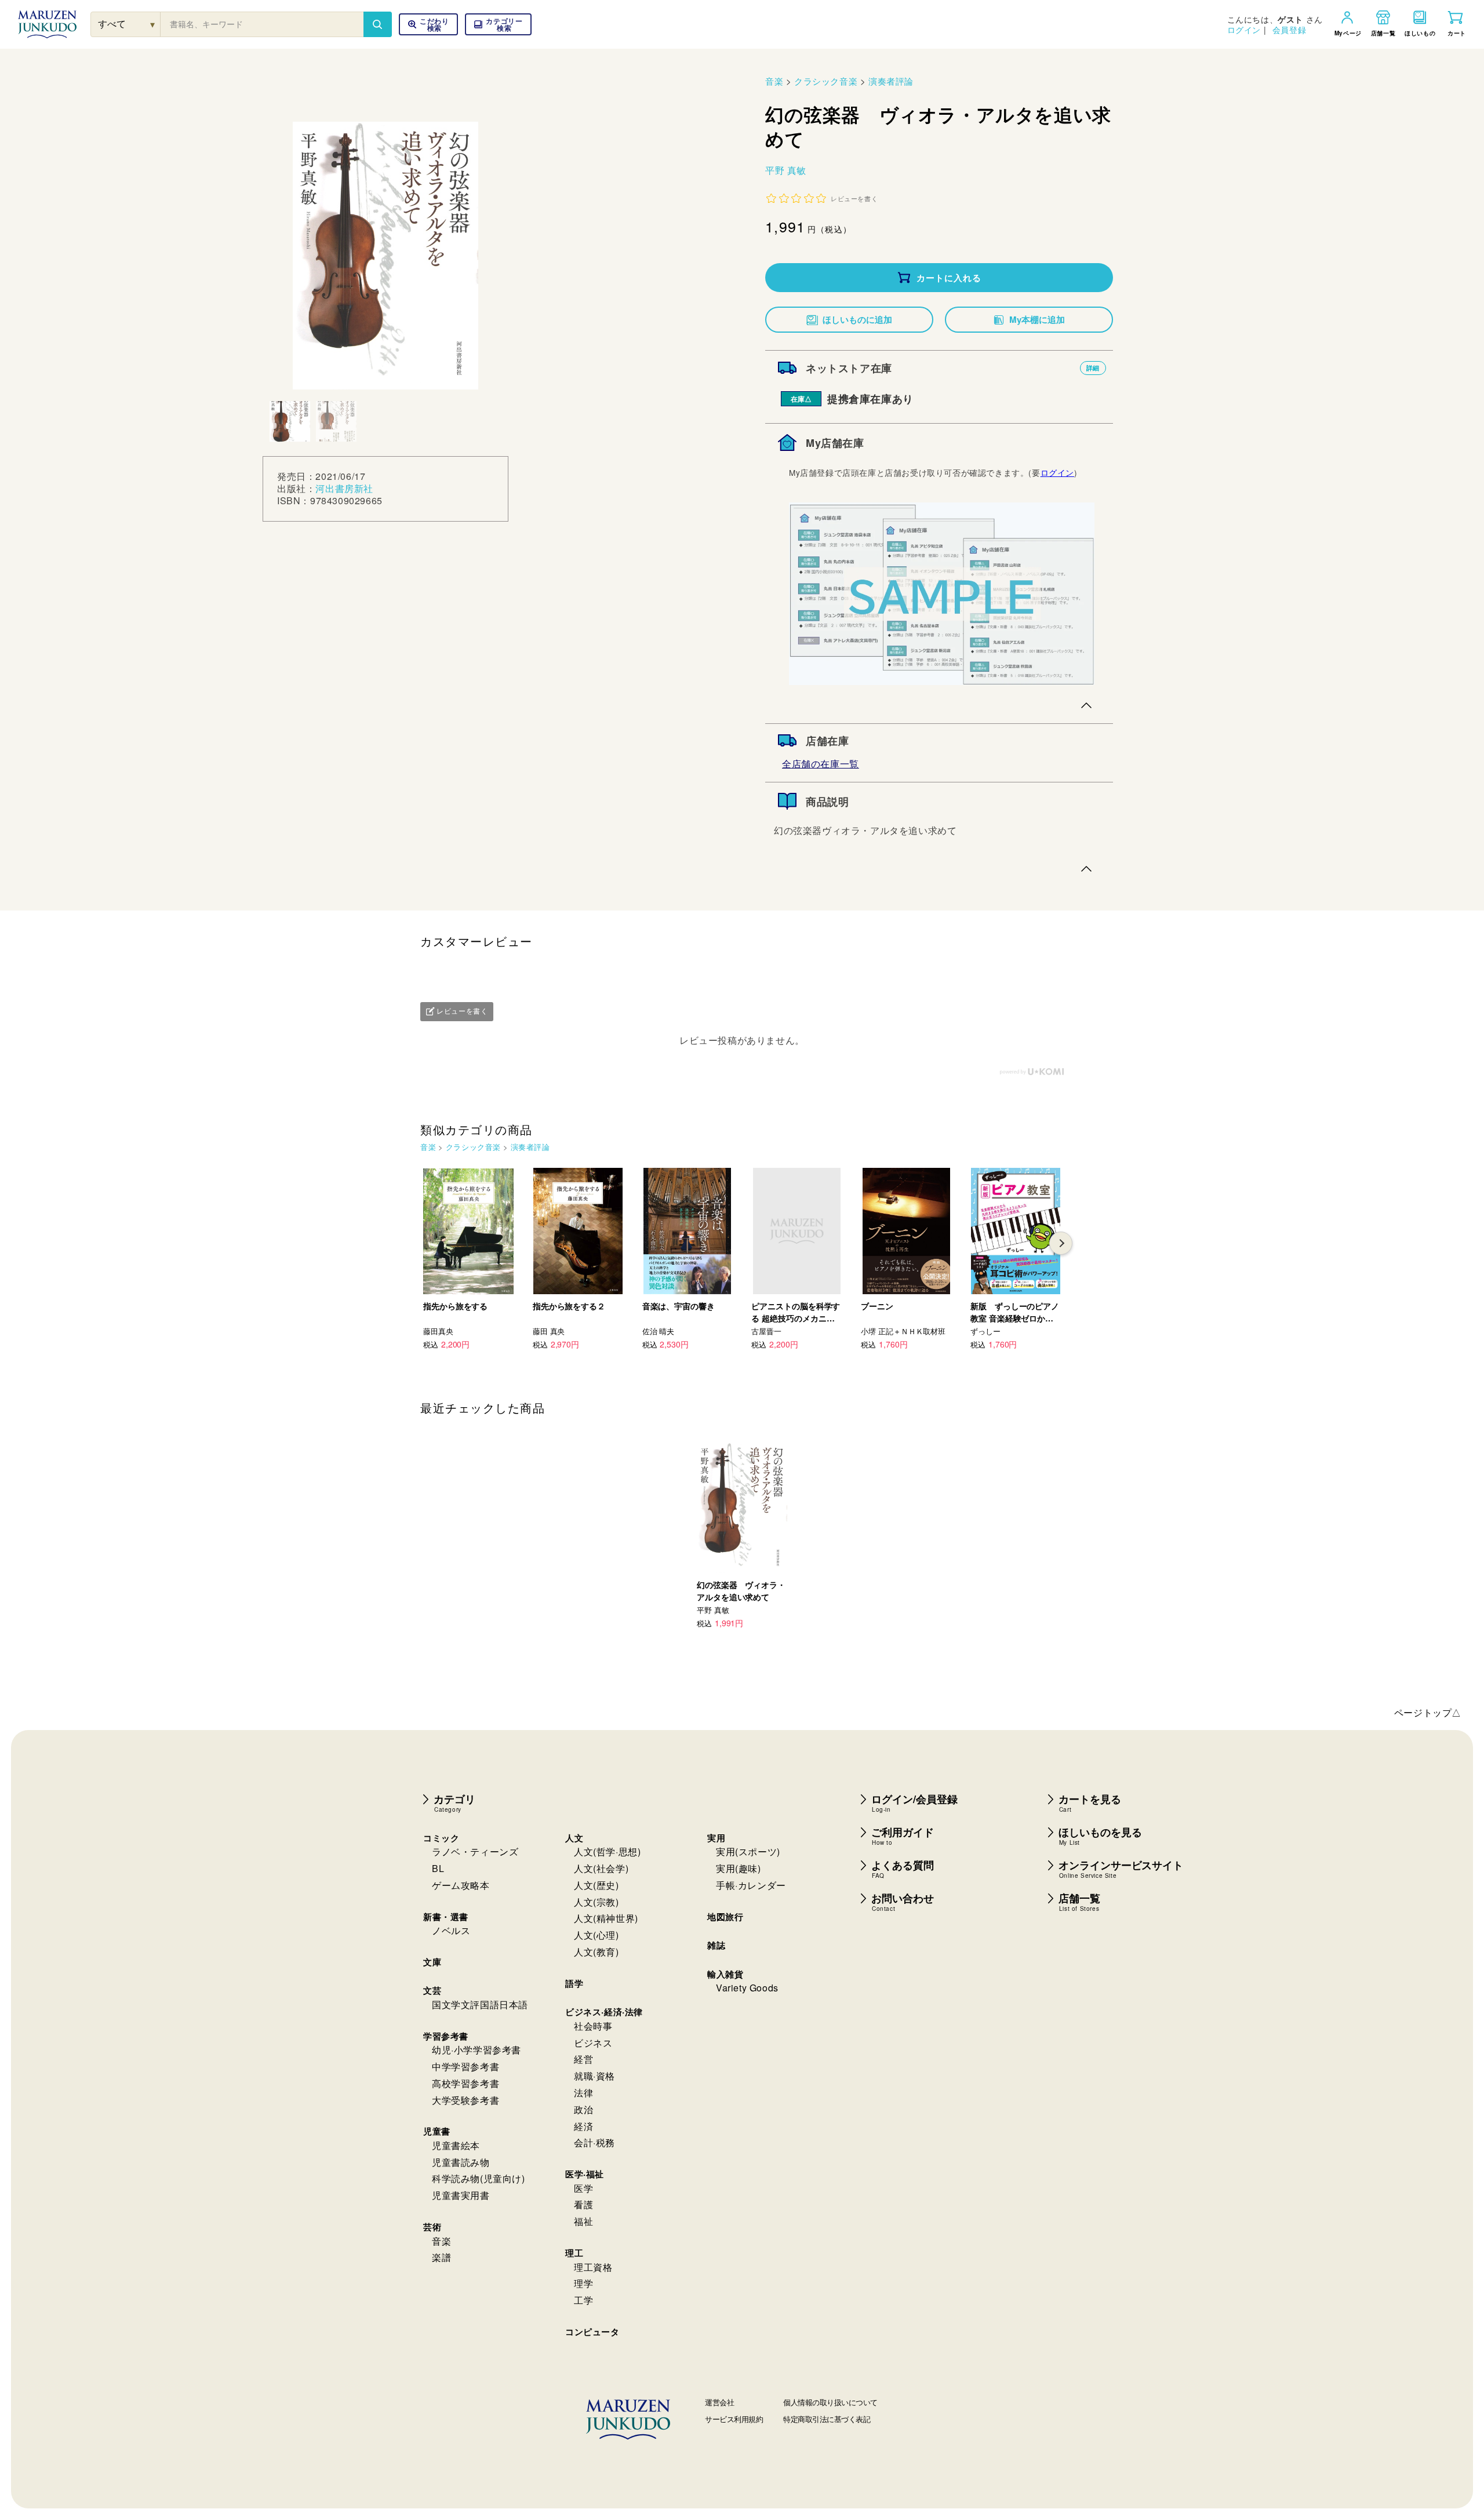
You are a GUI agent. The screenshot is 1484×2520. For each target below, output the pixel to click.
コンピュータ (592, 2332)
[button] (498, 24)
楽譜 (441, 2257)
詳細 (1093, 368)
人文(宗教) (596, 1902)
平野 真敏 (786, 170)
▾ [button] (153, 24)
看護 (583, 2204)
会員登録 (1289, 30)
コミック (441, 1838)
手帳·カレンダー (751, 1885)
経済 (583, 2126)
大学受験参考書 (465, 2100)
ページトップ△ (1428, 1712)
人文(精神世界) (606, 1918)
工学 (583, 2300)
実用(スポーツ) (748, 1851)
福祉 (583, 2221)
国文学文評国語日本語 (480, 2004)
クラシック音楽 (826, 81)
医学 (583, 2188)
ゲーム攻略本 (461, 1885)
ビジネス (593, 2043)
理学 (583, 2283)
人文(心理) (596, 1935)
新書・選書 (446, 1917)
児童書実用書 (461, 2195)
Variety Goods (747, 1988)
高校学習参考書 (465, 2083)
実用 (716, 1838)
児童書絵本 (456, 2145)
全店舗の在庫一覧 (821, 764)
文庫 (432, 1962)
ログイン (1244, 30)
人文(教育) (596, 1952)
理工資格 (593, 2267)
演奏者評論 (891, 81)
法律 (583, 2093)
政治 (583, 2109)
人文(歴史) (596, 1885)
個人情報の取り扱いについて (830, 2402)
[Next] (1061, 1243)
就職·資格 (594, 2076)
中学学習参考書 (465, 2066)
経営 (583, 2059)
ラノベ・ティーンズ (475, 1851)
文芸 (432, 1990)
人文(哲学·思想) (607, 1851)
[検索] (377, 24)
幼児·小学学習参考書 (477, 2050)
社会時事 (593, 2026)
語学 (574, 1983)
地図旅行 (725, 1917)
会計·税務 (594, 2142)
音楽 (774, 81)
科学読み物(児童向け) (479, 2178)
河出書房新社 (344, 488)
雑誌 (716, 1945)
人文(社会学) (601, 1868)
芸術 (432, 2227)
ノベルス (451, 1930)
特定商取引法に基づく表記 (827, 2419)
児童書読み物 (461, 2162)
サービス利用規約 (734, 2419)
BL (438, 1868)
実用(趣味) (739, 1868)
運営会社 (719, 2402)
